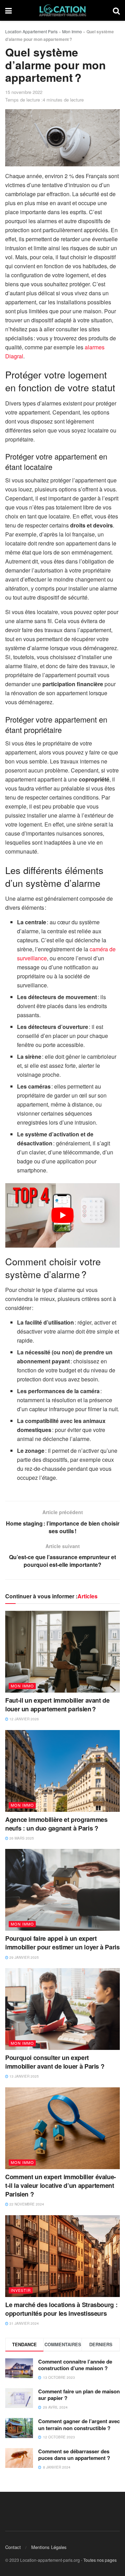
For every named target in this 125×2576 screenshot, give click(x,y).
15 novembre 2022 (24, 92)
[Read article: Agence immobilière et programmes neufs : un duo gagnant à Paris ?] (62, 1771)
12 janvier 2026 (24, 1719)
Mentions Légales (49, 2547)
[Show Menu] (9, 10)
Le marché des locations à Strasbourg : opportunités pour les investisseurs (61, 2309)
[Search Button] (116, 10)
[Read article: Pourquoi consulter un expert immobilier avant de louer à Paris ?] (62, 2009)
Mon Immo (72, 31)
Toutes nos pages (100, 2560)
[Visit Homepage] (62, 10)
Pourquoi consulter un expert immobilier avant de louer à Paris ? (55, 2062)
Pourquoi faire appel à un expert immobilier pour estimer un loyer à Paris (62, 1943)
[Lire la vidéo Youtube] (62, 1215)
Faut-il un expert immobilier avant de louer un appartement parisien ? (57, 1705)
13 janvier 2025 (24, 2076)
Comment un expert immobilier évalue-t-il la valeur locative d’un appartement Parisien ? (61, 2185)
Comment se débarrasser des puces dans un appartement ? (74, 2455)
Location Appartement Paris (31, 31)
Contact (13, 2547)
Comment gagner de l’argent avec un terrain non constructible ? (79, 2425)
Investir (21, 2290)
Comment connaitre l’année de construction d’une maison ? (75, 2365)
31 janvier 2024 (24, 2323)
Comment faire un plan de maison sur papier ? (79, 2395)
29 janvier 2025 (24, 1957)
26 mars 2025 (21, 1838)
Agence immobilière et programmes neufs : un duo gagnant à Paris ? (56, 1824)
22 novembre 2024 (26, 2204)
